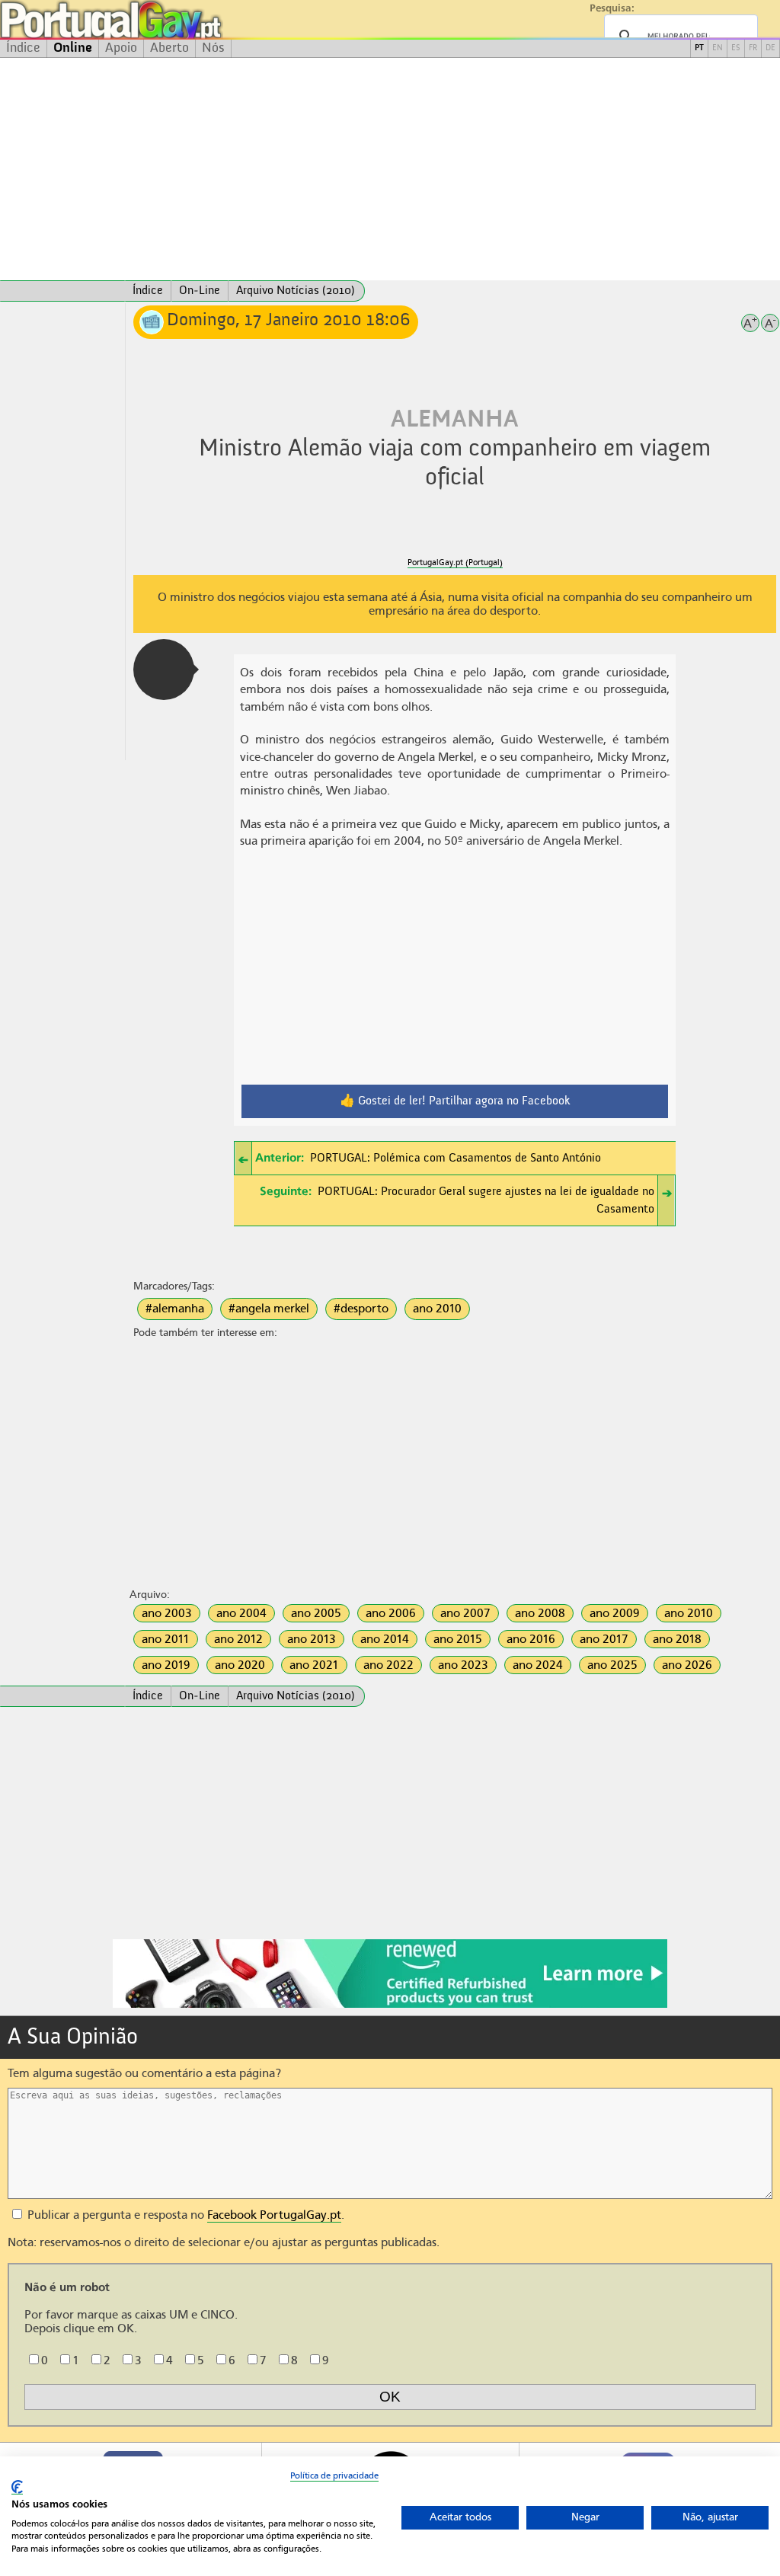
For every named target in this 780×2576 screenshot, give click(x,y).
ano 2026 (687, 1665)
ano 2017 (604, 1639)
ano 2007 (465, 1613)
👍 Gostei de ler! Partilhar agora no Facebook (455, 1101)
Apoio (121, 48)
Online (73, 48)
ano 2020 (240, 1665)
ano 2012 (238, 1639)
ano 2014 (385, 1639)
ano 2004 (241, 1613)
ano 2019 (166, 1665)
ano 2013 (312, 1639)
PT (699, 48)
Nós (213, 48)
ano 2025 (612, 1665)
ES (736, 48)
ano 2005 (316, 1613)
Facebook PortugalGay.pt (274, 2215)
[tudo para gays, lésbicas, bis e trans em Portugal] (152, 19)
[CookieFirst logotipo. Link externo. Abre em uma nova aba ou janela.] (17, 2487)
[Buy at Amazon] (390, 2006)
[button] (164, 670)
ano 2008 (540, 1613)
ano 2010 (437, 1309)
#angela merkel (269, 1309)
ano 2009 (615, 1613)
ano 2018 (677, 1639)
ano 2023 (463, 1665)
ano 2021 (314, 1665)
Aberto (169, 48)
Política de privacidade (334, 2475)
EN (718, 48)
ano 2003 (167, 1613)
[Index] (62, 291)
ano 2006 (391, 1613)
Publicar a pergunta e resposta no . (184, 2215)
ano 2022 (388, 1665)
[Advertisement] (390, 169)
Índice (23, 48)
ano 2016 (531, 1639)
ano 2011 (166, 1639)
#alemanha (175, 1309)
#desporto (361, 1309)
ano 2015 (458, 1639)
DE (770, 48)
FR (753, 48)
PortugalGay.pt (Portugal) (455, 563)
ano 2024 (538, 1665)
